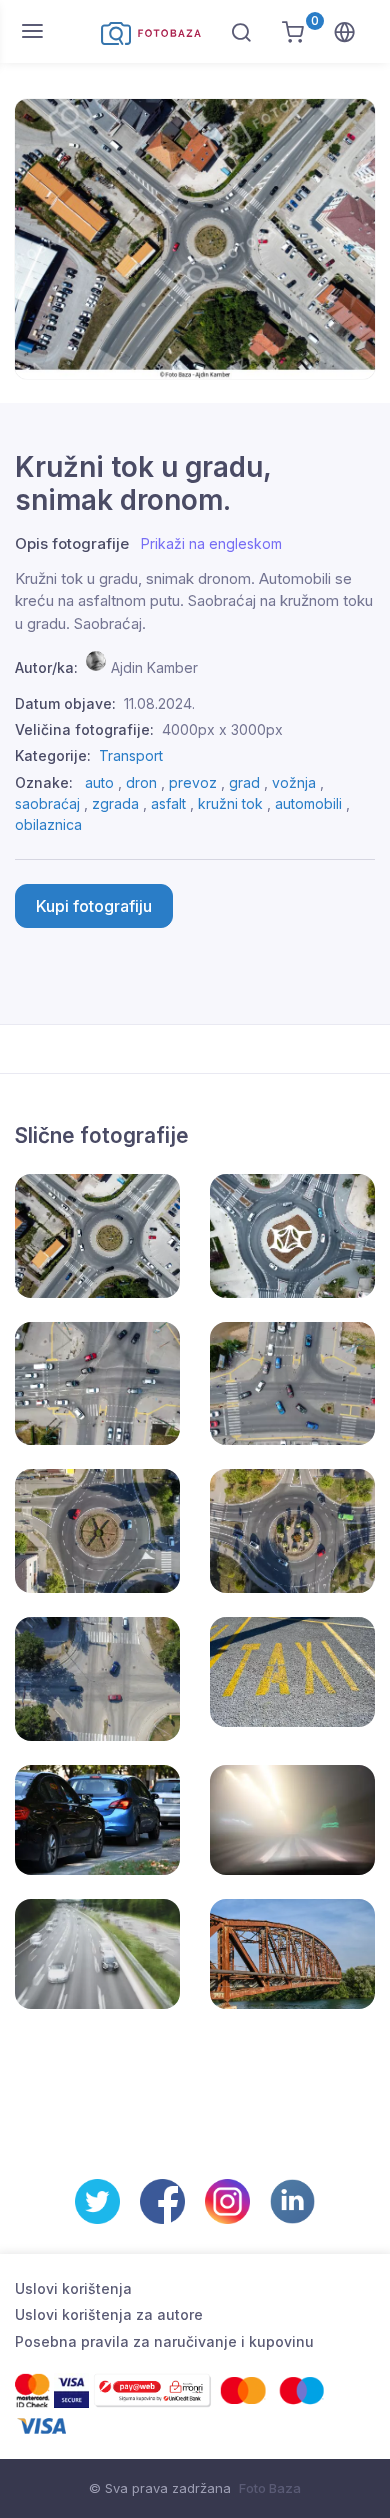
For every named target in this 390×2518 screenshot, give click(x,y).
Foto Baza (270, 2488)
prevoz (193, 782)
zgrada (115, 803)
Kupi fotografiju (94, 906)
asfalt (168, 803)
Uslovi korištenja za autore (109, 2314)
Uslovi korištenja (73, 2288)
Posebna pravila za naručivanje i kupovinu (164, 2341)
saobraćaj (47, 803)
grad (244, 782)
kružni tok (230, 803)
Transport (131, 755)
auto (99, 782)
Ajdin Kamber (154, 667)
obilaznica (48, 824)
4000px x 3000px (222, 729)
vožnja (294, 782)
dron (141, 782)
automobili (308, 803)
